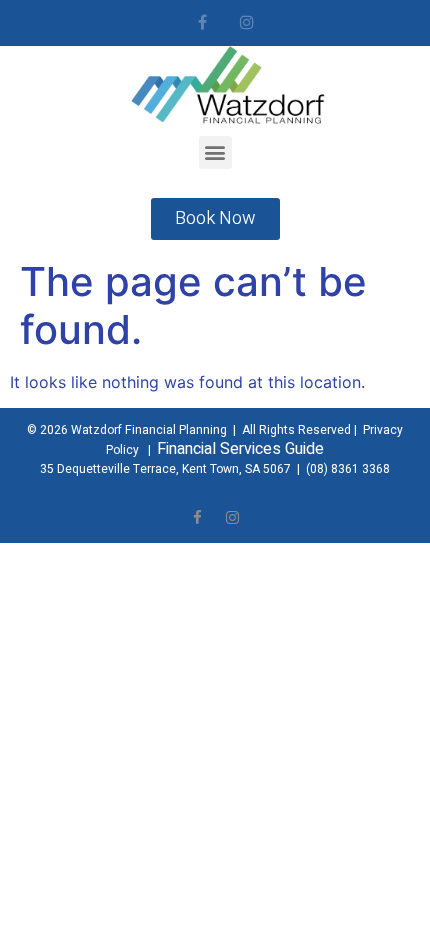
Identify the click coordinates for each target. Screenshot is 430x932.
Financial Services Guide (240, 449)
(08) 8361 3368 (348, 469)
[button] (215, 152)
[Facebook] (202, 22)
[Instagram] (247, 22)
